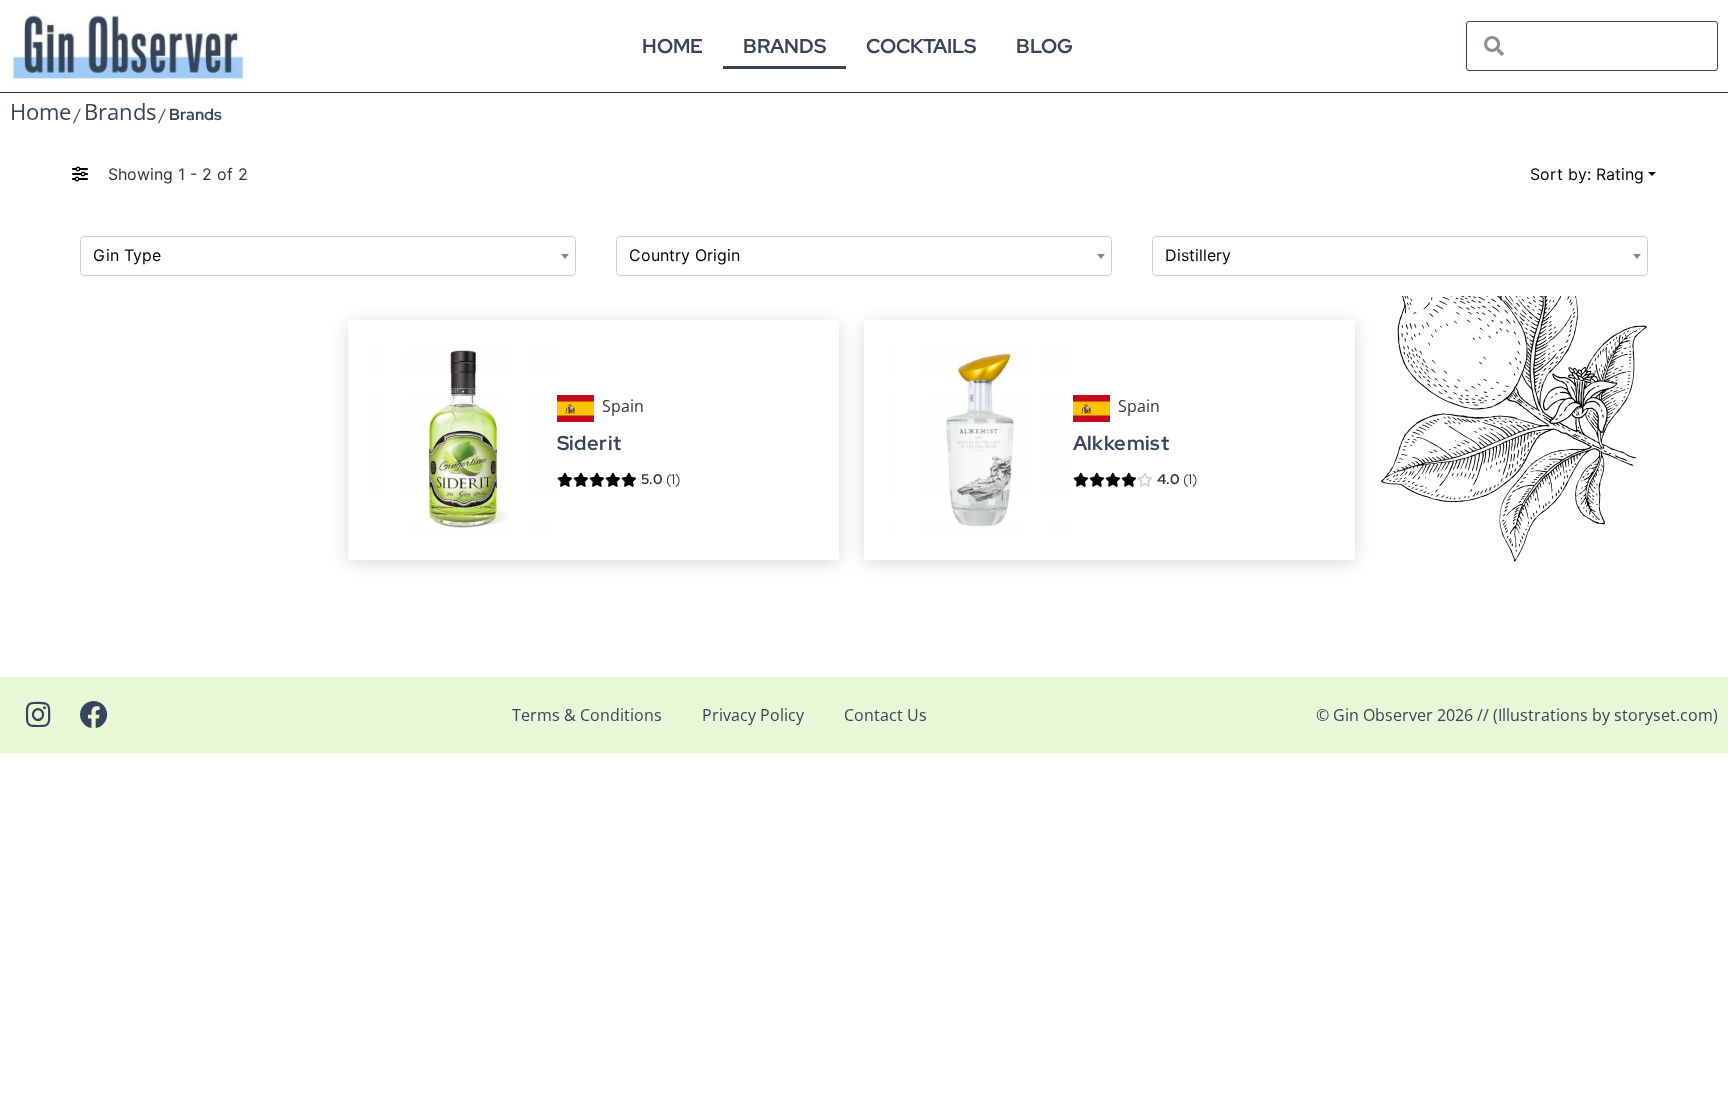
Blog (1044, 46)
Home (672, 46)
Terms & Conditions (587, 715)
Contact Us (885, 715)
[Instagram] (38, 715)
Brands (784, 46)
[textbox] (328, 256)
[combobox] (328, 256)
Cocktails (921, 46)
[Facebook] (94, 715)
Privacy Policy (753, 715)
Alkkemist (1121, 443)
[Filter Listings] (80, 174)
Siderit (588, 443)
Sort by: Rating (1587, 174)
